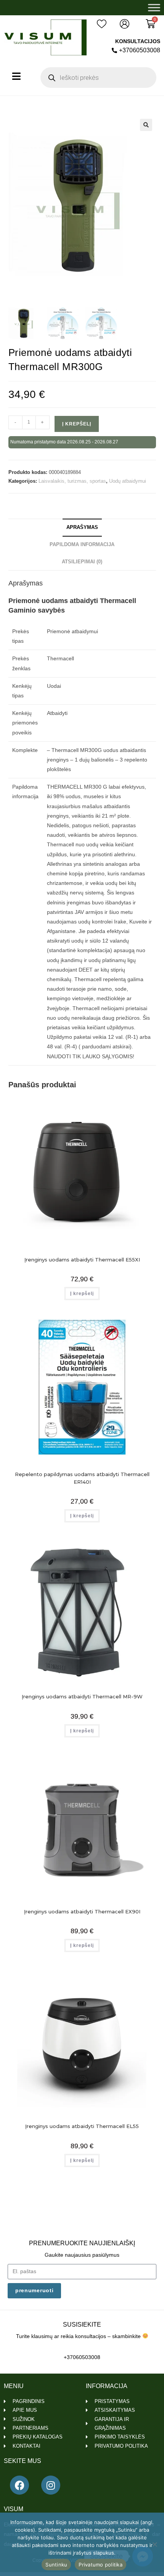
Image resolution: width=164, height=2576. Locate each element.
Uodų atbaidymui (128, 481)
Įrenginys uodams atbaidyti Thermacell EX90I (82, 1911)
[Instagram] (51, 2485)
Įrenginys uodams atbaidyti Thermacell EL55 (82, 2126)
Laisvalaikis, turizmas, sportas (72, 481)
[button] (146, 125)
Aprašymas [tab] (82, 527)
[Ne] (154, 2544)
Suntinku (56, 2565)
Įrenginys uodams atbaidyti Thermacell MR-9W (82, 1696)
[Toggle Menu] (154, 7)
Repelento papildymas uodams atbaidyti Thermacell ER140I (82, 1478)
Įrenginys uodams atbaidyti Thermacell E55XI (82, 1260)
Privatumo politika (100, 2565)
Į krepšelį (77, 424)
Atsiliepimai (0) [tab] (82, 562)
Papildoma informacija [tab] (82, 545)
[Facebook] (19, 2485)
